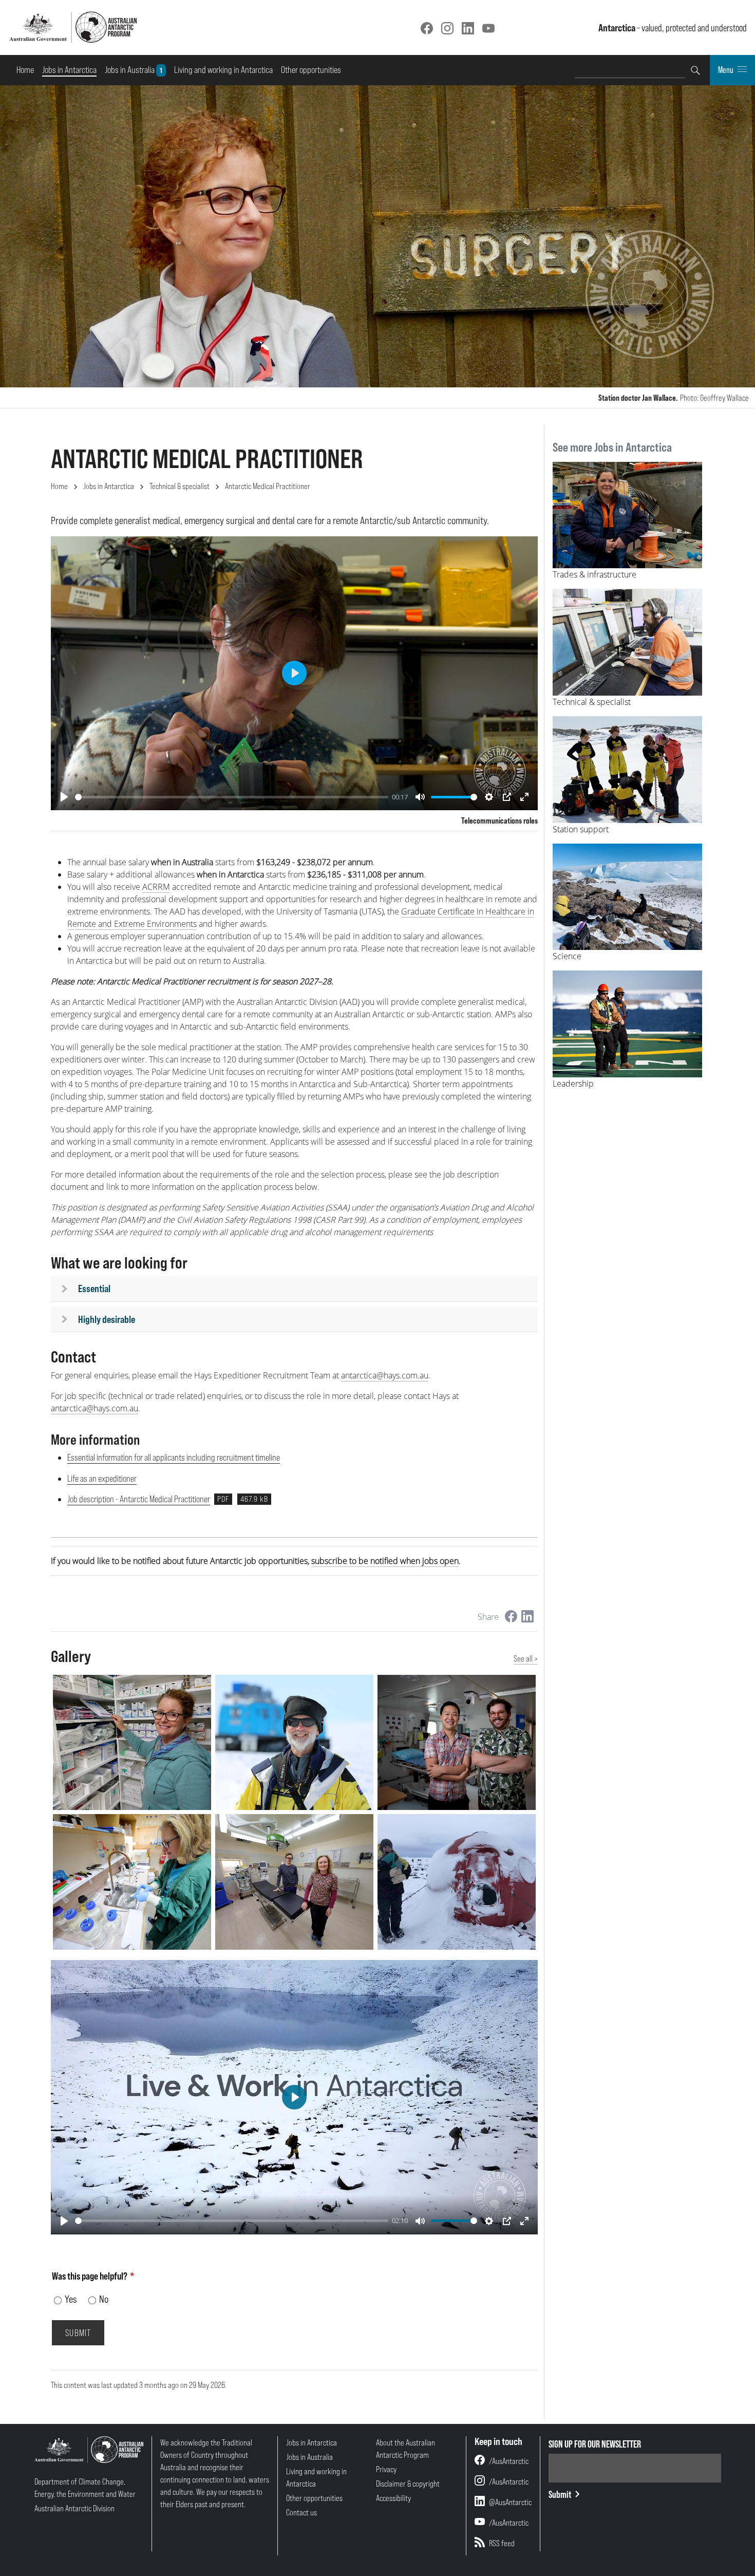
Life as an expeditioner (102, 1478)
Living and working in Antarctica (223, 70)
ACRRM (156, 887)
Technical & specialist (180, 486)
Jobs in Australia (135, 69)
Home (25, 70)
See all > (526, 1658)
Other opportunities (311, 70)
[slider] (232, 797)
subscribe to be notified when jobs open (385, 1561)
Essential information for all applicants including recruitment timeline (174, 1457)
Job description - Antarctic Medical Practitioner (139, 1499)
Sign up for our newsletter (595, 2444)
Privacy (386, 2469)
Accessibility (393, 2498)
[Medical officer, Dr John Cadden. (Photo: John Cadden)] (294, 1743)
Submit (560, 2494)
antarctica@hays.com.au (385, 1375)
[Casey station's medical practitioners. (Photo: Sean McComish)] (294, 1882)
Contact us (301, 2512)
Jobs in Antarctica (69, 70)
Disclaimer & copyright (408, 2484)
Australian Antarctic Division (74, 2508)
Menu (726, 70)
